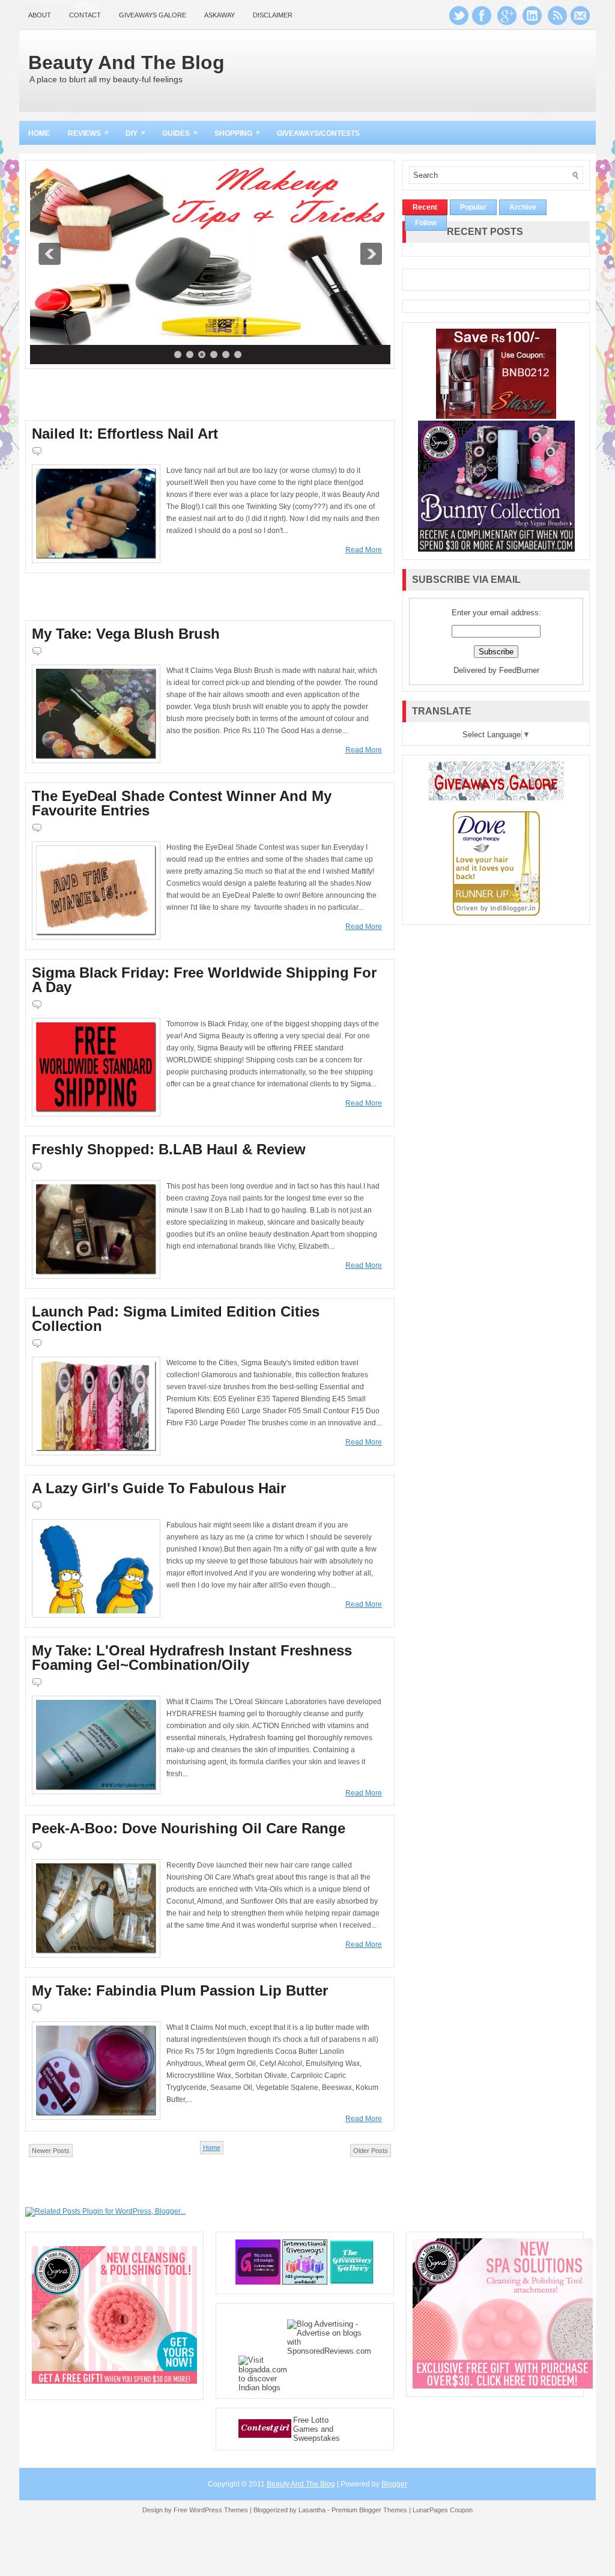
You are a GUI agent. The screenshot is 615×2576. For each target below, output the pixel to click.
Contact (85, 15)
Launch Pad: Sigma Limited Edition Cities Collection (176, 1319)
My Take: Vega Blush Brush (126, 634)
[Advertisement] (449, 69)
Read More (364, 550)
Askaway (220, 15)
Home (39, 133)
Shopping (237, 133)
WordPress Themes (219, 2510)
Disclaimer (273, 15)
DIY (135, 133)
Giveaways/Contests (318, 133)
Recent (425, 207)
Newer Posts (51, 2151)
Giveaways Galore (153, 15)
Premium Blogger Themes (369, 2510)
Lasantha (312, 2510)
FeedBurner (519, 670)
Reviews (88, 133)
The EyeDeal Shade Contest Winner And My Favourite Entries (182, 803)
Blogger (394, 2484)
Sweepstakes (317, 2438)
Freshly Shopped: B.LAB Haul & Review (169, 1149)
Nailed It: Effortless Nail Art (125, 434)
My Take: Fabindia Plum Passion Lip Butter (180, 1991)
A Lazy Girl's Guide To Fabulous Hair (159, 1488)
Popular (473, 207)
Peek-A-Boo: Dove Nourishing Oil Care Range (189, 1828)
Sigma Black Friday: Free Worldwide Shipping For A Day (204, 980)
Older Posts (371, 2151)
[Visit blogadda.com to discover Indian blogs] (263, 2388)
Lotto (320, 2420)
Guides (180, 133)
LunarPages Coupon (443, 2510)
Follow (426, 223)
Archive (523, 207)
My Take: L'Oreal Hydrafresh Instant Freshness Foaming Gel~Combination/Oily (192, 1658)
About (40, 15)
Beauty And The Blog (126, 62)
